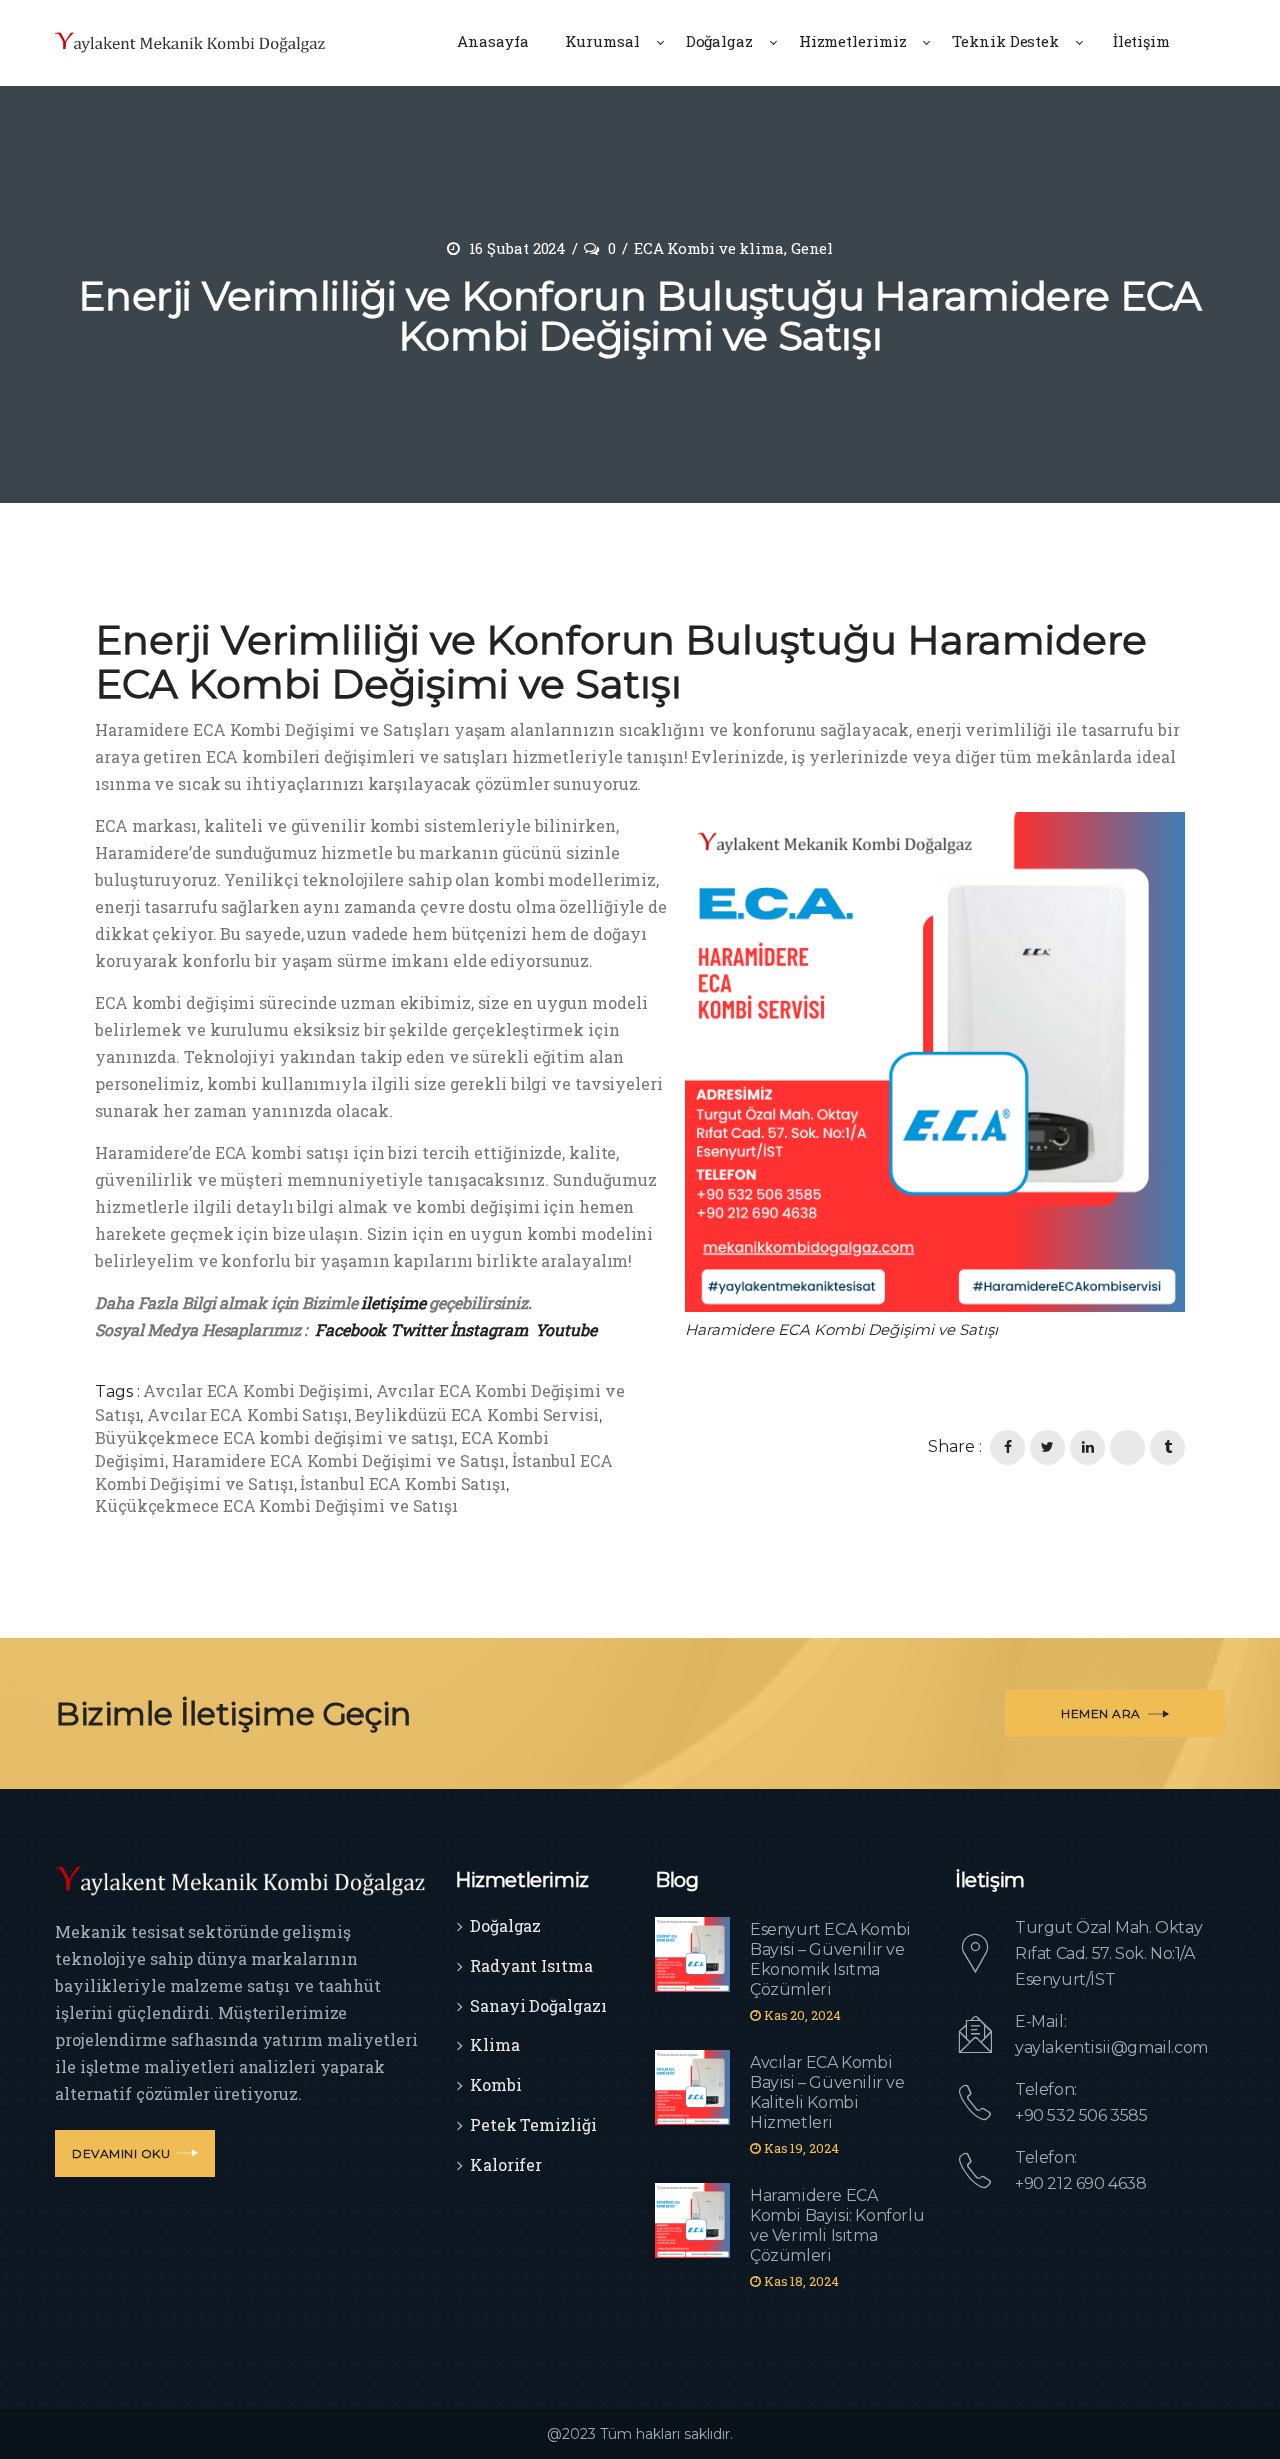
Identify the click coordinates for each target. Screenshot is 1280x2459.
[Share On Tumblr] (1167, 1447)
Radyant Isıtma (531, 1965)
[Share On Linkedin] (1087, 1447)
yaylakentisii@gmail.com (1111, 2047)
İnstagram (488, 1329)
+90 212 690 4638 (1081, 2183)
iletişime (392, 1302)
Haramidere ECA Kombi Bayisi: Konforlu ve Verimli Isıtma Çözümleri (837, 2225)
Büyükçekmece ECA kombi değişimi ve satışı (274, 1437)
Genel (812, 248)
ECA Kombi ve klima (709, 248)
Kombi (496, 2084)
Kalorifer (506, 2164)
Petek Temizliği (533, 2124)
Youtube (565, 1329)
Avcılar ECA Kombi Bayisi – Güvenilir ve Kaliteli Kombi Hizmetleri (827, 2092)
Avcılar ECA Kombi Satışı (247, 1414)
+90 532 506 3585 (1081, 2115)
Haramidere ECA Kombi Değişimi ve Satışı (338, 1460)
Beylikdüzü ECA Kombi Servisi (477, 1414)
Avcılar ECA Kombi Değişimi (255, 1390)
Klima (495, 2044)
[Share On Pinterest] (1127, 1447)
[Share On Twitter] (1047, 1447)
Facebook (350, 1329)
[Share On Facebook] (1007, 1447)
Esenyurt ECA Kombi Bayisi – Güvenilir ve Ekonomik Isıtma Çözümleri (830, 1959)
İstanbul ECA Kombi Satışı (403, 1483)
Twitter (418, 1329)
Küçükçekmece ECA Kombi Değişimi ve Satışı (276, 1505)
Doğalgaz (505, 1925)
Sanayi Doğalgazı (538, 2005)
